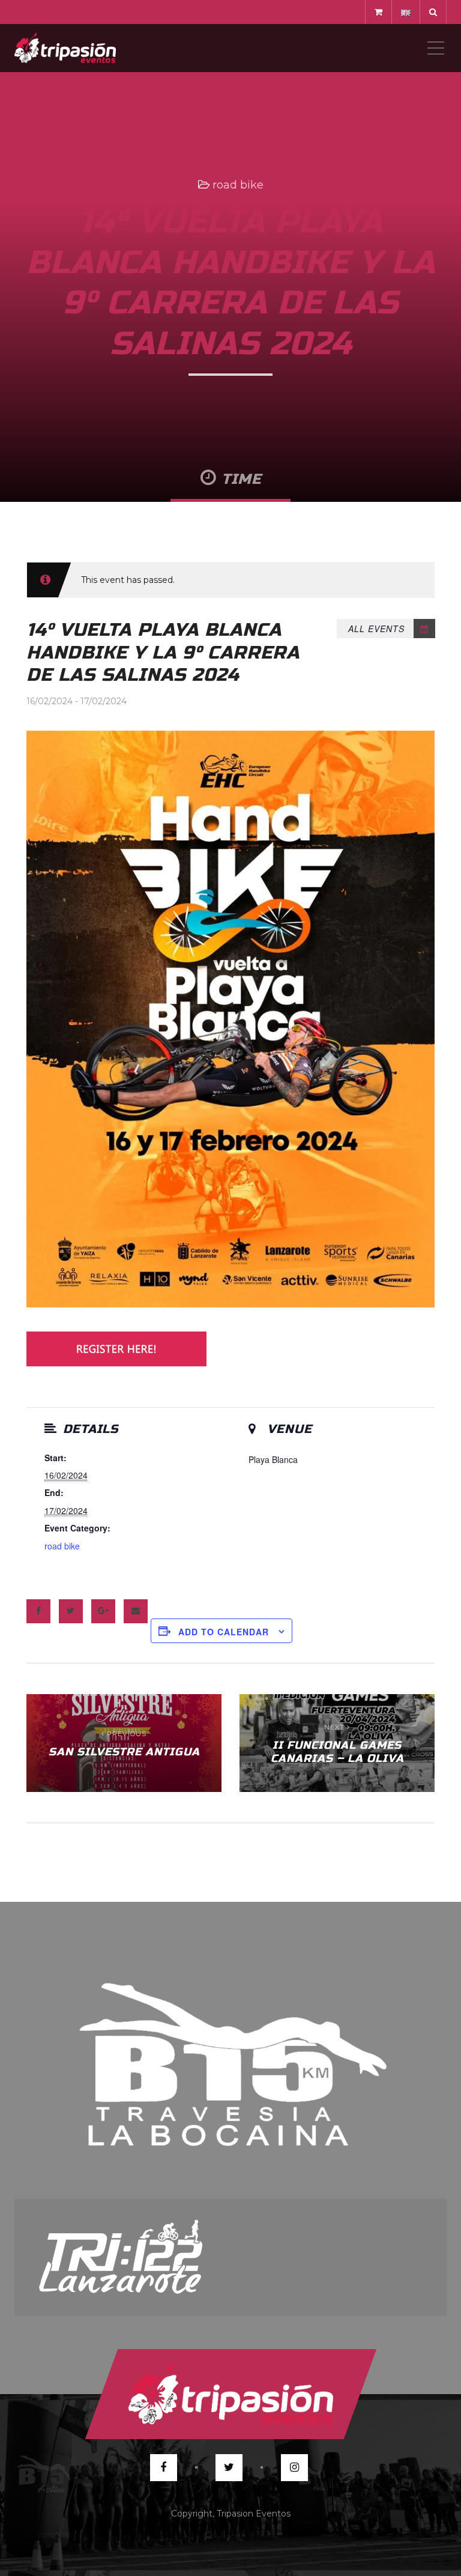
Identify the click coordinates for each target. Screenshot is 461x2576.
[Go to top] (230, 2394)
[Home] (65, 48)
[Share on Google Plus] (103, 1611)
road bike (238, 185)
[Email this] (136, 1611)
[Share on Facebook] (38, 1611)
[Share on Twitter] (71, 1611)
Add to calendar (224, 1632)
